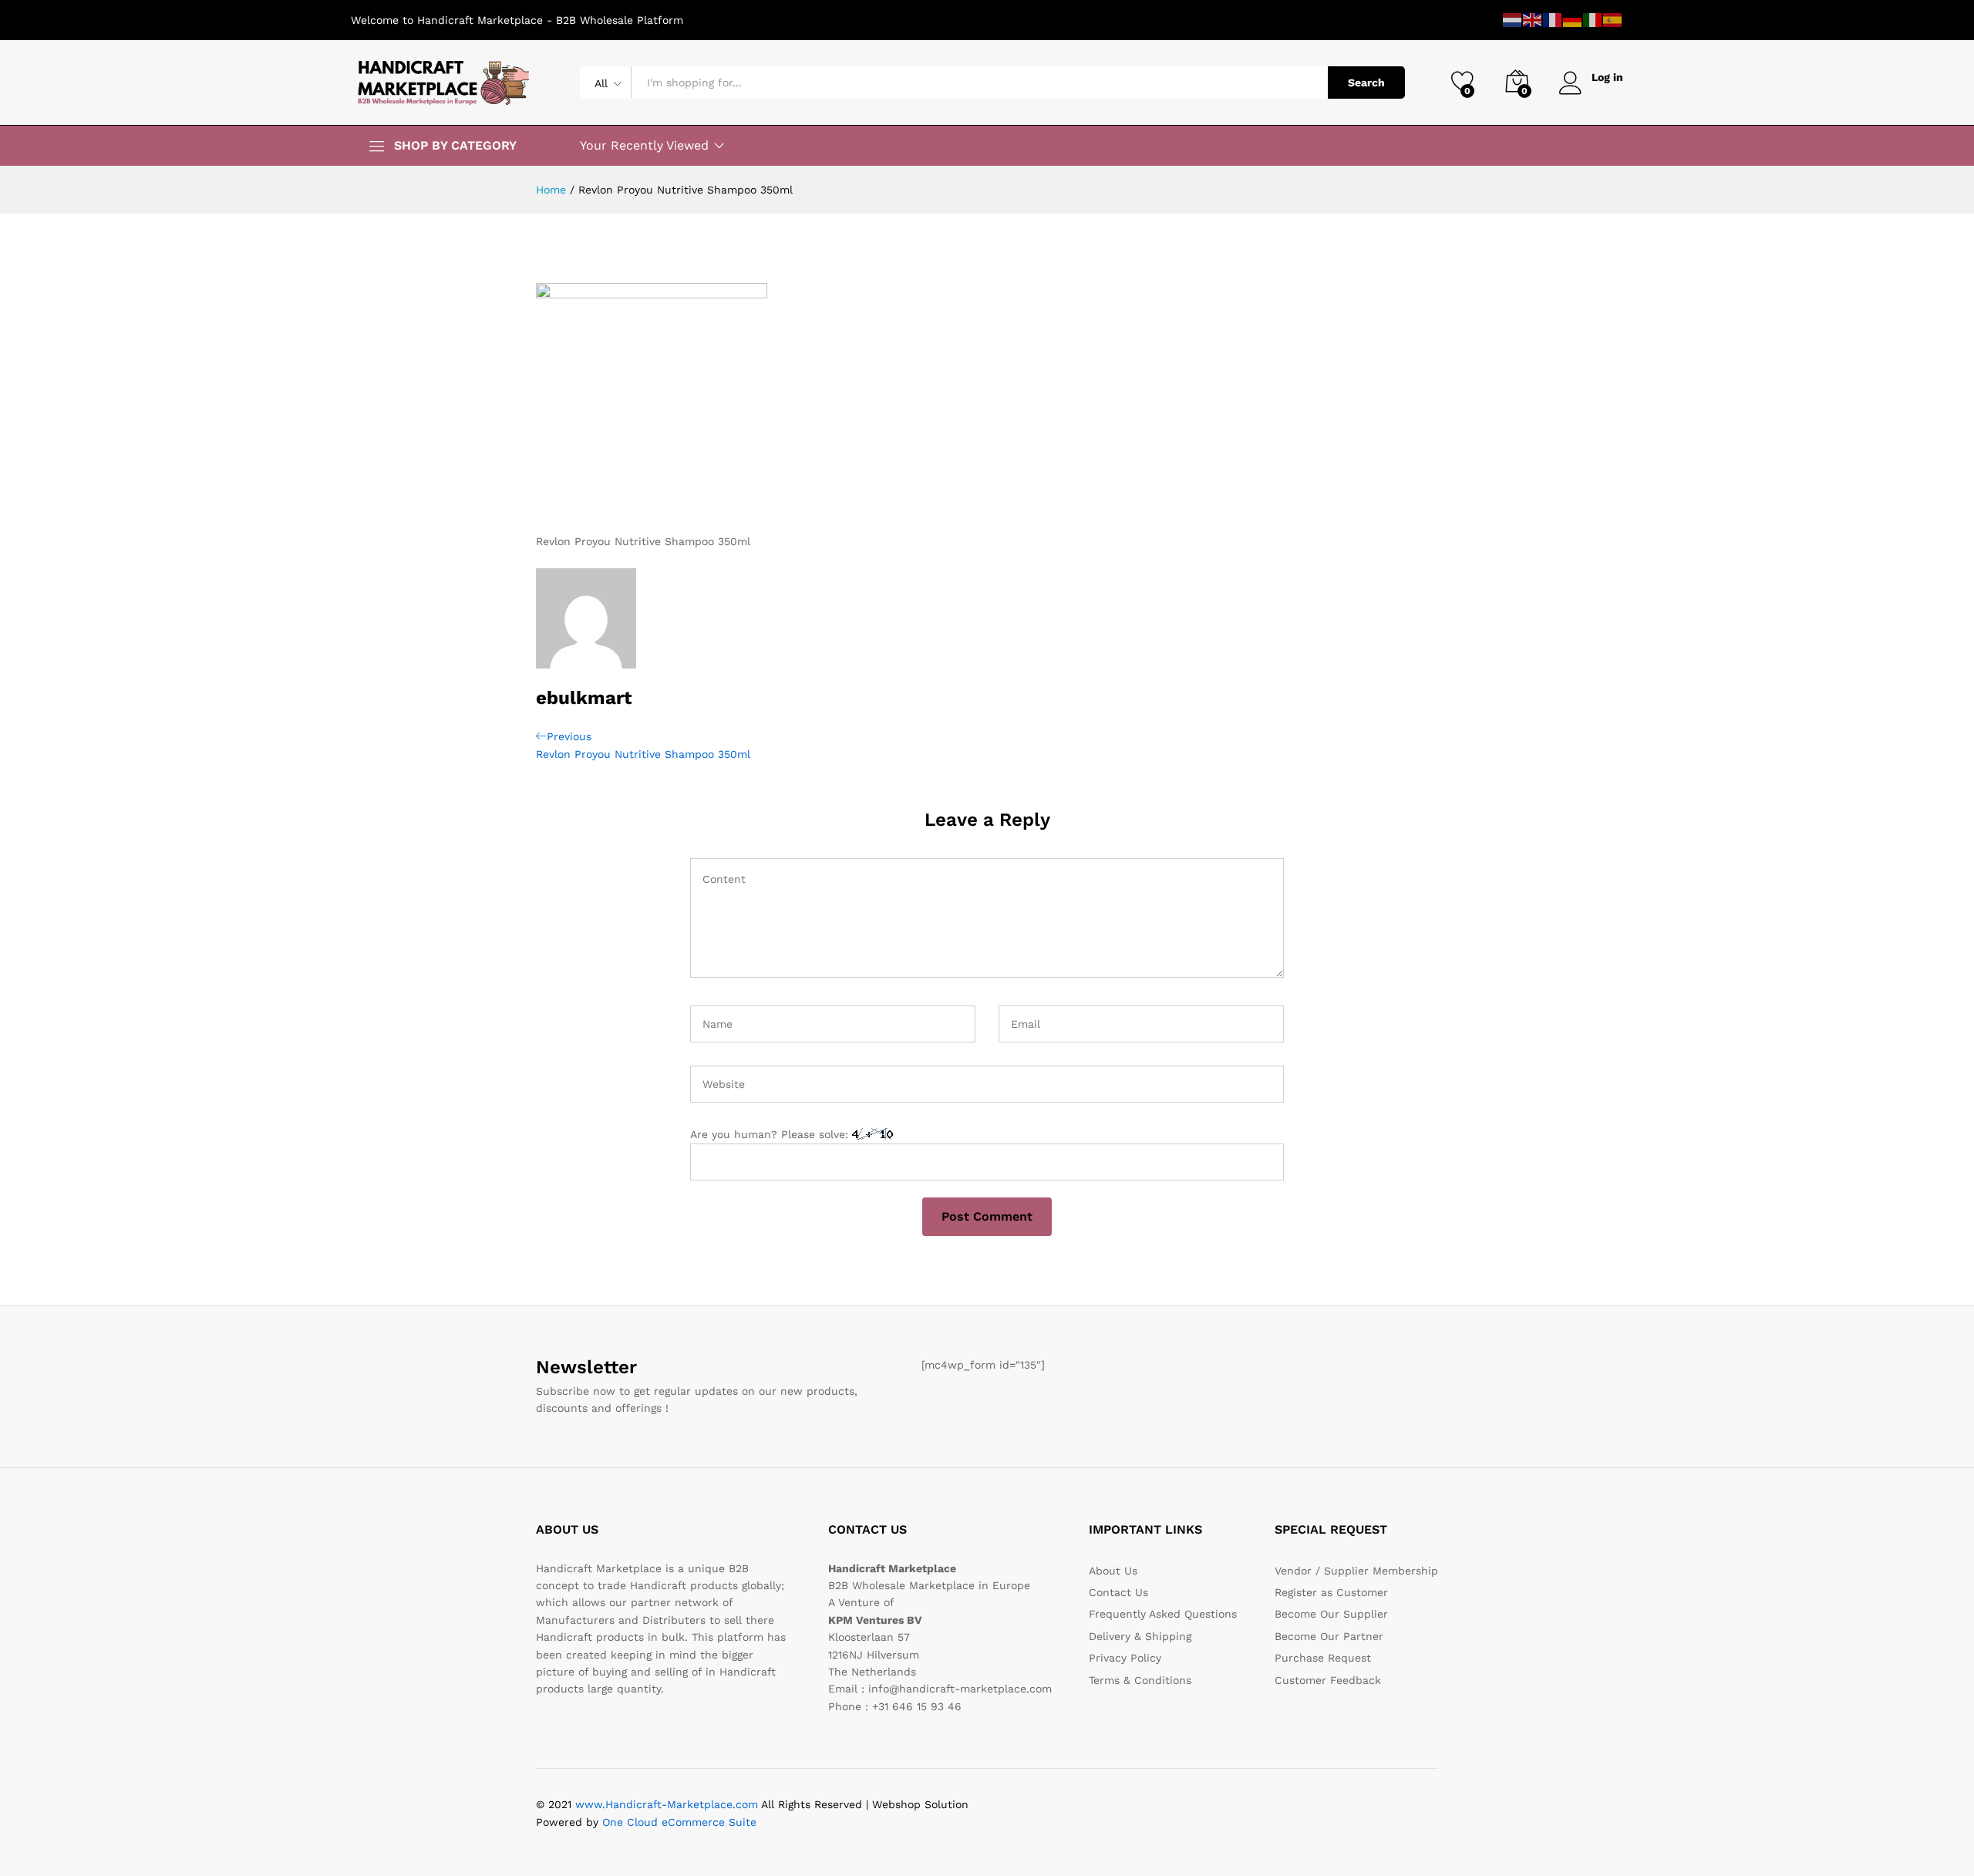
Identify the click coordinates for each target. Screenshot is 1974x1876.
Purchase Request (1323, 1658)
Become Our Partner (1329, 1636)
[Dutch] (1513, 19)
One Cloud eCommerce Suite (679, 1822)
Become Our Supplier (1331, 1614)
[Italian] (1593, 19)
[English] (1533, 19)
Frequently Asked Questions (1163, 1614)
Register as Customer (1331, 1592)
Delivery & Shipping (1140, 1636)
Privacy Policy (1125, 1658)
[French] (1553, 19)
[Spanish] (1613, 19)
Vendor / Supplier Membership (1356, 1571)
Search (1366, 83)
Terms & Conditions (1140, 1680)
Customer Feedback (1328, 1680)
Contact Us (1118, 1592)
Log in (1607, 77)
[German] (1573, 19)
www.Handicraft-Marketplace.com (667, 1804)
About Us (1113, 1571)
